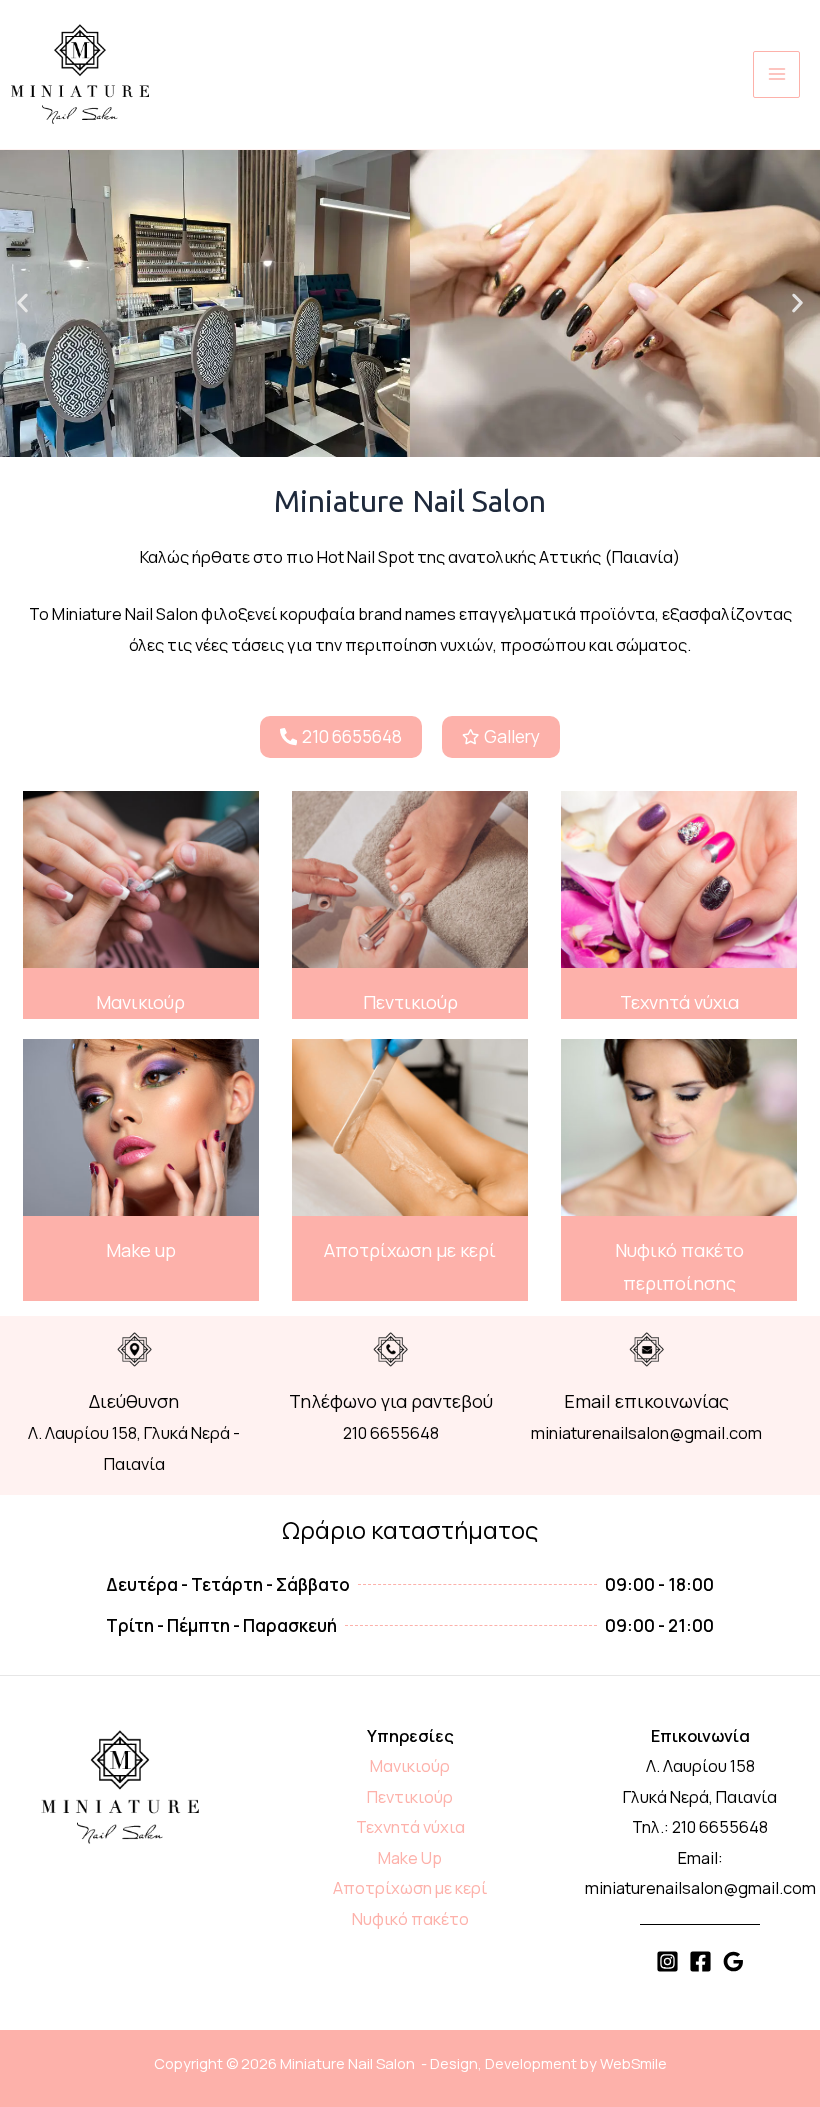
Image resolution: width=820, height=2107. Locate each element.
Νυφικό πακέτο (410, 1919)
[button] (22, 303)
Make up (141, 1250)
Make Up (410, 1858)
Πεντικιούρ (410, 1002)
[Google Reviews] (733, 1961)
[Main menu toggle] (776, 74)
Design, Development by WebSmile (548, 2063)
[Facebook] (700, 1961)
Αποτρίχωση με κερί (410, 1250)
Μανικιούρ (140, 1002)
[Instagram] (667, 1961)
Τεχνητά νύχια (679, 1002)
